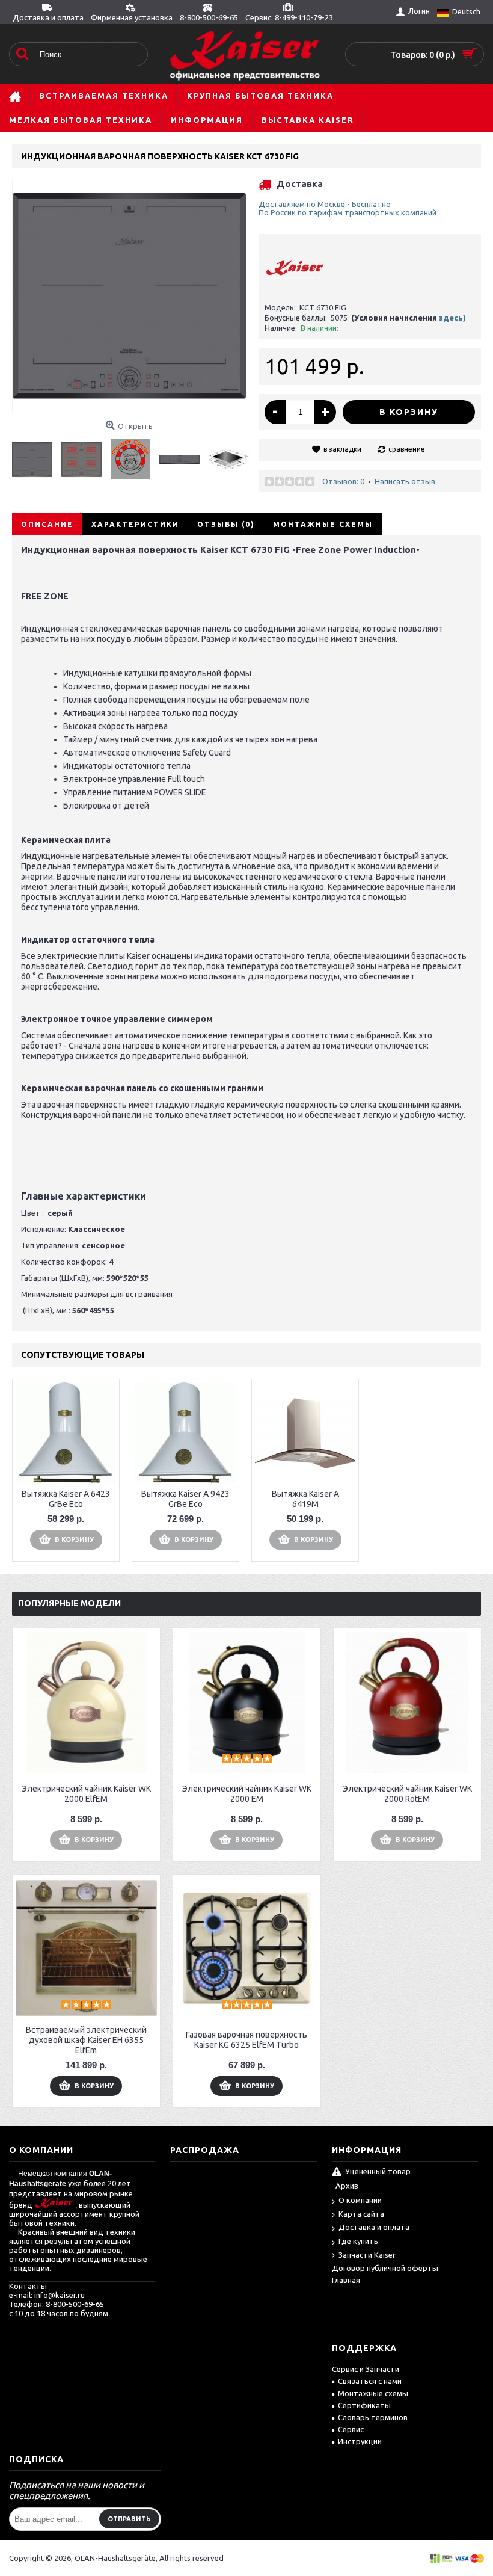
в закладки (342, 449)
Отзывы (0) (226, 524)
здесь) (452, 318)
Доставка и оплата (374, 2227)
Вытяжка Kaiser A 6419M (305, 1499)
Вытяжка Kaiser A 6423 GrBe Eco (66, 1499)
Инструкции (360, 2441)
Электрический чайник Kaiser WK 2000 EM (247, 1794)
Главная (346, 2280)
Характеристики (135, 524)
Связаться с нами (370, 2381)
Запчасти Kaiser (367, 2255)
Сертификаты (364, 2405)
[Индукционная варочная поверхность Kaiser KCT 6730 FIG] (37, 455)
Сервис (351, 2429)
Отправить (129, 2519)
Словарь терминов (373, 2417)
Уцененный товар (378, 2171)
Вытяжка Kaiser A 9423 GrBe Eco (185, 1499)
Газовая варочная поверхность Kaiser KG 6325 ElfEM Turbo (246, 2040)
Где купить (358, 2241)
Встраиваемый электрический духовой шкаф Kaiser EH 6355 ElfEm (86, 2040)
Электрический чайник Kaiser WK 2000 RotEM (407, 1794)
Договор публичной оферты (385, 2268)
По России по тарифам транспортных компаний (348, 212)
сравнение (407, 449)
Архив (347, 2186)
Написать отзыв (405, 481)
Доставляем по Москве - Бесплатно (325, 204)
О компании (360, 2200)
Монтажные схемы (323, 524)
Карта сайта (361, 2214)
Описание (47, 524)
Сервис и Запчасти (366, 2369)
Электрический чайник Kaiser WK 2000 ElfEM (86, 1794)
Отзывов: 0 (343, 481)
